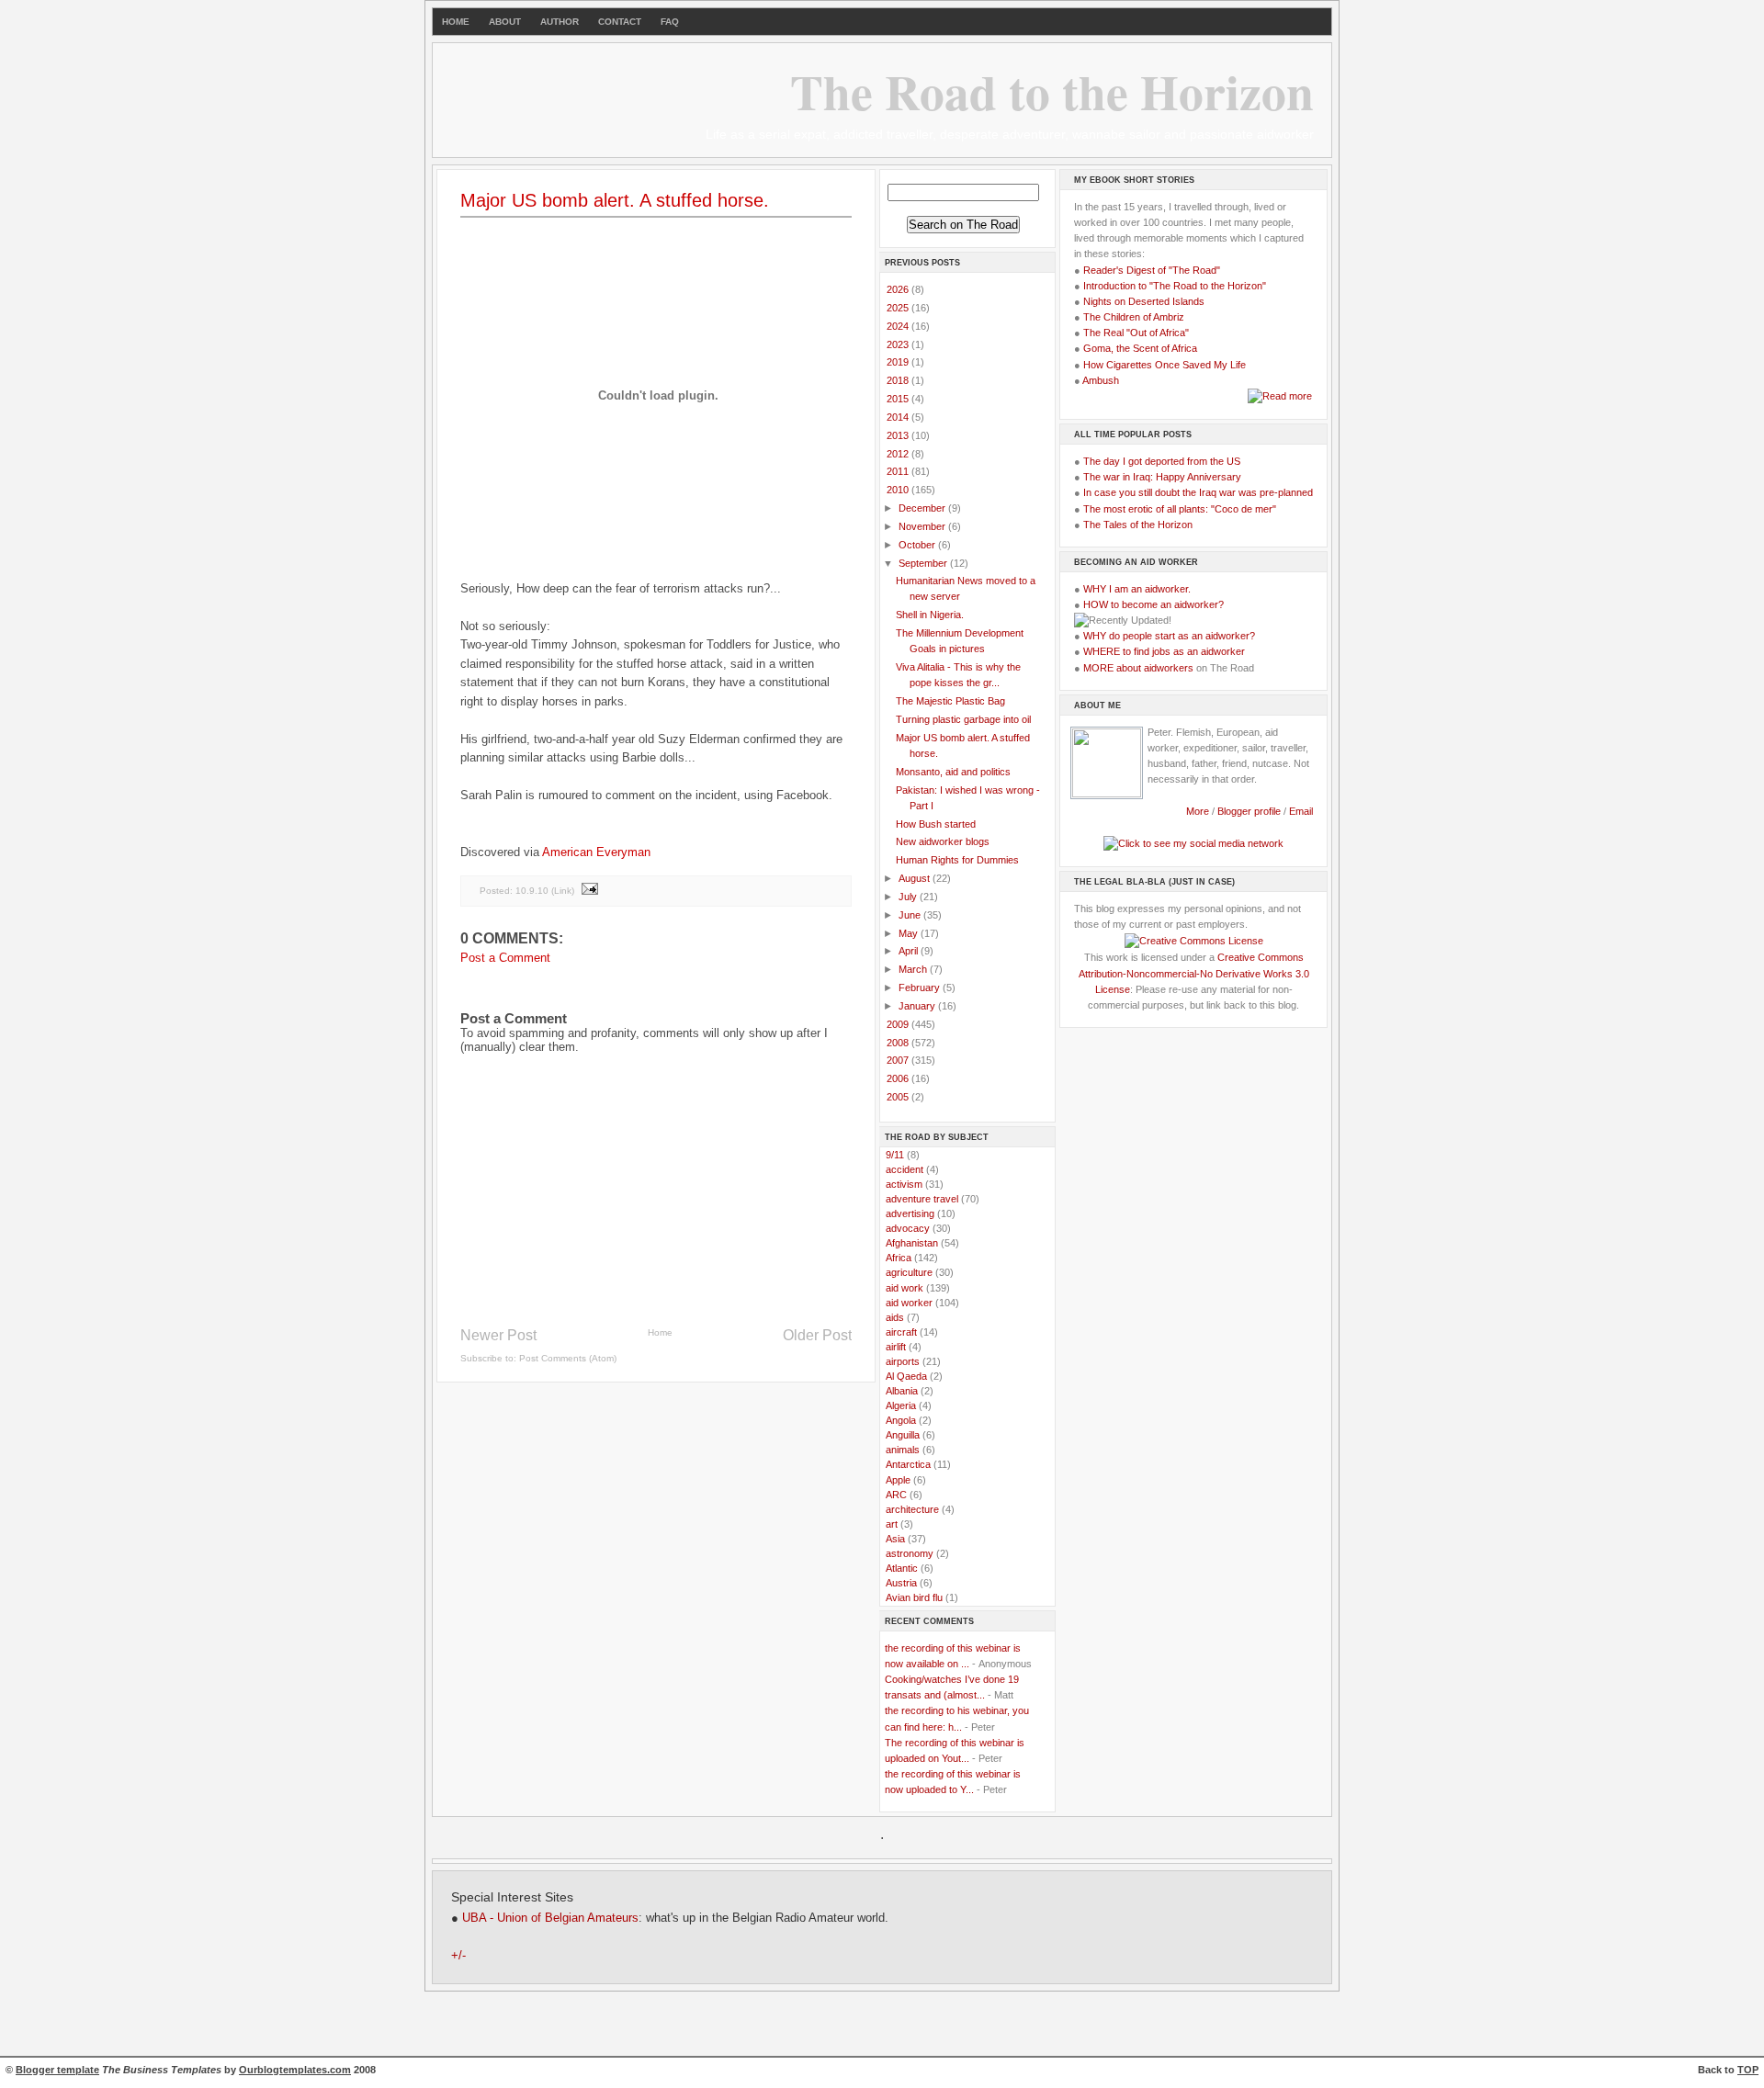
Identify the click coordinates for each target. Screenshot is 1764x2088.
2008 (899, 1043)
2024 (899, 326)
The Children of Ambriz (1134, 317)
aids (895, 1317)
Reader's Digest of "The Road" (1152, 270)
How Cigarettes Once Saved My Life (1165, 365)
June (911, 915)
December (923, 508)
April (910, 951)
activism (904, 1184)
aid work (905, 1288)
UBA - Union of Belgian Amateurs (550, 1918)
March (914, 969)
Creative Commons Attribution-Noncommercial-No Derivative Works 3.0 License (1194, 973)
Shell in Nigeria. (930, 615)
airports (903, 1361)
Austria (901, 1583)
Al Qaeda (906, 1376)
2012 (899, 454)
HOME (456, 22)
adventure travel (922, 1199)
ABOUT (505, 22)
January (918, 1006)
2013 (899, 435)
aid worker (909, 1303)
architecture (912, 1509)
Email (1301, 811)
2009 (899, 1024)
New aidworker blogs (943, 841)
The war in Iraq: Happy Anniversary (1162, 477)
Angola (901, 1420)
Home (660, 1332)
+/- (458, 1956)
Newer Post (498, 1335)
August (916, 878)
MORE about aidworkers (1138, 668)
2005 (899, 1097)
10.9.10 (532, 891)
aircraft (901, 1332)
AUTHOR (560, 22)
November (923, 526)
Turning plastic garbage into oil (963, 719)
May (910, 933)
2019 (899, 362)
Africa (899, 1258)
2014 (899, 417)
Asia (895, 1539)
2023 (899, 344)
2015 (899, 399)
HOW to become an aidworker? (1153, 604)
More (1198, 811)
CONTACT (620, 22)
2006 (899, 1078)
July (909, 897)
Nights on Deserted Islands (1144, 301)
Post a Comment (505, 958)
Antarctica (908, 1464)
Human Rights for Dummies (957, 860)
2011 (899, 471)
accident (905, 1169)
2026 (899, 289)
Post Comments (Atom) (568, 1358)
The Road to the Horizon (1052, 91)
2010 (899, 490)
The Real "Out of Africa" (1136, 333)
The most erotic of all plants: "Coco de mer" (1180, 509)
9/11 (895, 1155)
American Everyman (596, 852)
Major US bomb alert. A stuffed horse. (615, 200)
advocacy (908, 1228)
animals (903, 1450)
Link (563, 891)
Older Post (817, 1335)
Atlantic (902, 1568)
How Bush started (936, 824)
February (921, 988)
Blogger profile (1250, 811)
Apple (898, 1480)
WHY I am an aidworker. (1137, 589)
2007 (899, 1060)
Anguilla (903, 1435)
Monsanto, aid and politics (953, 772)
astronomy (910, 1553)
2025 (899, 308)
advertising (910, 1213)
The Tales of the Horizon (1138, 525)
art (892, 1524)
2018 (899, 380)
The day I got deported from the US (1162, 461)
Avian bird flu (914, 1597)
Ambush (1101, 380)
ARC (896, 1495)
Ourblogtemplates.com (295, 2070)
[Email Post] (589, 891)
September (924, 563)
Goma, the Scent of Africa (1140, 348)
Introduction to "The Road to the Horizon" (1175, 286)
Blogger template (57, 2070)
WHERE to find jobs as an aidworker (1164, 651)
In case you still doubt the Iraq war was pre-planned (1198, 492)
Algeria (901, 1405)
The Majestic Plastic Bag (950, 701)
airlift (896, 1347)
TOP (1748, 2070)
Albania (902, 1391)
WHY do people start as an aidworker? (1169, 636)
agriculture (909, 1272)
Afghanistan (912, 1243)
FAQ (670, 22)
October (918, 545)
